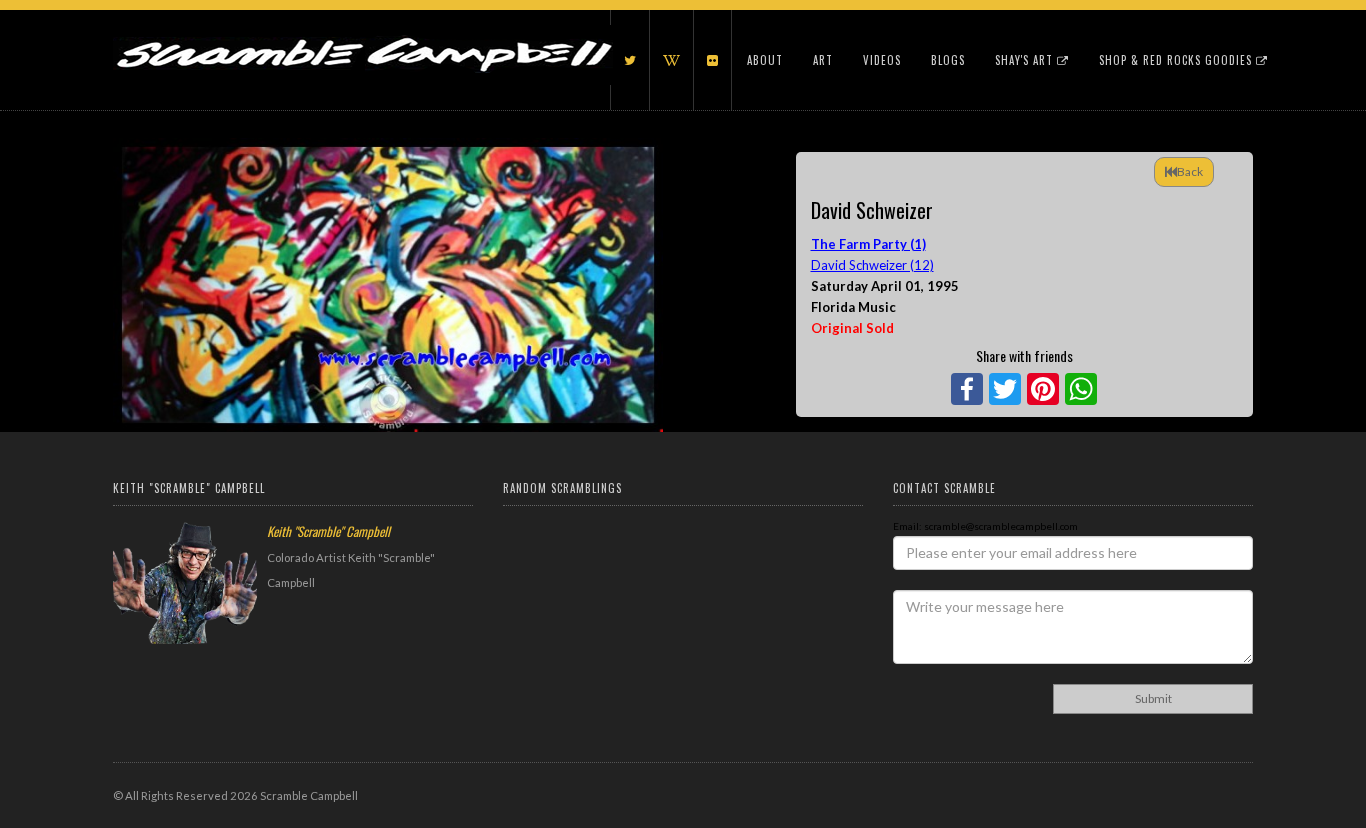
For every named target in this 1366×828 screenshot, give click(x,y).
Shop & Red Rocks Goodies (1177, 60)
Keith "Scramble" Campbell (328, 531)
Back (1190, 171)
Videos (882, 60)
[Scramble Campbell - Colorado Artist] (363, 35)
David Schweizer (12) (872, 265)
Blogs (948, 60)
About (765, 60)
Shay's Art (1026, 60)
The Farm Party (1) (868, 244)
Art (823, 60)
